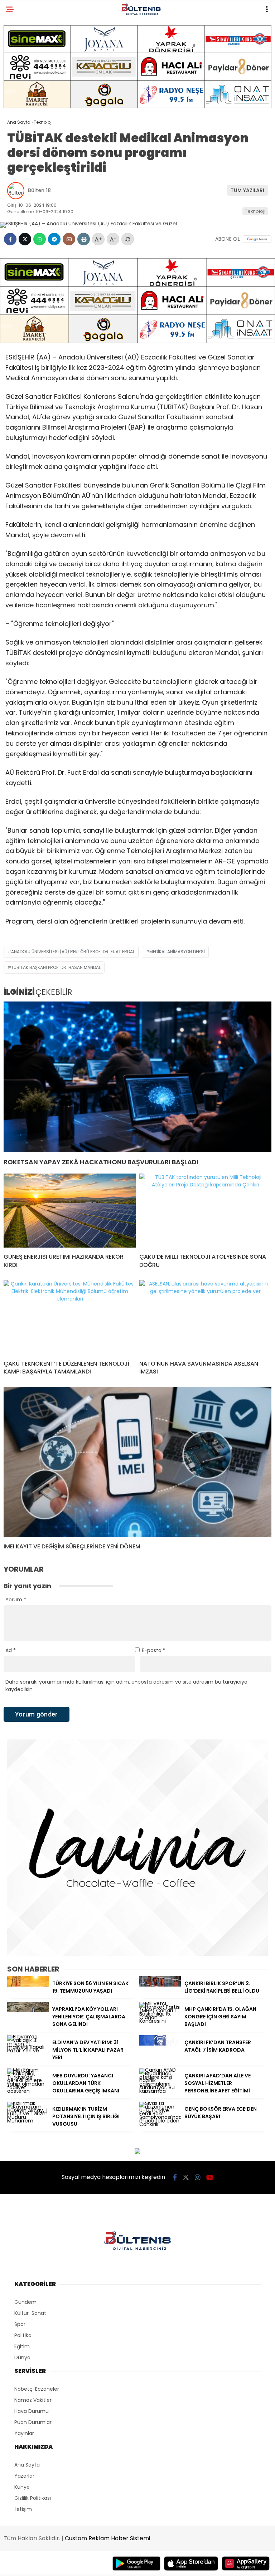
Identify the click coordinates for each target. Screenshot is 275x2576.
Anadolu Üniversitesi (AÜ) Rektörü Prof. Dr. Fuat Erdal (73, 952)
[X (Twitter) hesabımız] (186, 2177)
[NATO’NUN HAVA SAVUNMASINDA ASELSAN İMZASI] (205, 1317)
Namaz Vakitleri (33, 2400)
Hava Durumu (32, 2411)
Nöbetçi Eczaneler (37, 2389)
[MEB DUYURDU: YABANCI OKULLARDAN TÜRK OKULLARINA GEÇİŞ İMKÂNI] (28, 2091)
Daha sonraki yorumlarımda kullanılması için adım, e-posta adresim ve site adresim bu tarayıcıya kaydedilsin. (126, 1686)
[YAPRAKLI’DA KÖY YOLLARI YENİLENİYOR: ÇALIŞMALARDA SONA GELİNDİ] (28, 2011)
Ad (11, 1650)
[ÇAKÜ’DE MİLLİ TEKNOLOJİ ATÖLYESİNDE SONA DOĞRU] (205, 1211)
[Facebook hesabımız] (175, 2177)
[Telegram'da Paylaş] (54, 239)
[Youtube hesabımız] (210, 2177)
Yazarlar (24, 2476)
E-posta (154, 1650)
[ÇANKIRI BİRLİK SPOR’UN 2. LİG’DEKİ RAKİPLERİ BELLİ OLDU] (160, 1985)
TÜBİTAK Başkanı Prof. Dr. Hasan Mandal (56, 967)
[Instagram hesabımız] (198, 2177)
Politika (23, 2335)
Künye (22, 2487)
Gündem (25, 2302)
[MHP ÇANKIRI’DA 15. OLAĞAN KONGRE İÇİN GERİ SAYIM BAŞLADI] (160, 2021)
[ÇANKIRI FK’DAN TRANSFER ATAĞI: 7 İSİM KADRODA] (160, 2044)
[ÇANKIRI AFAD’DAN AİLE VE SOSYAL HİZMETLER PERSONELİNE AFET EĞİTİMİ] (160, 2091)
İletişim (23, 2509)
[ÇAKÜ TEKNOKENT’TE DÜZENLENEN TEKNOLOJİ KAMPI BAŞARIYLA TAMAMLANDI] (70, 1317)
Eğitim (22, 2346)
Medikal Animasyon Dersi (177, 952)
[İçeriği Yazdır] (84, 239)
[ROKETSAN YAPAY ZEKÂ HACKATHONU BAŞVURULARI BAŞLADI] (137, 1077)
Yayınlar (24, 2433)
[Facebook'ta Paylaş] (10, 239)
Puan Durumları (33, 2422)
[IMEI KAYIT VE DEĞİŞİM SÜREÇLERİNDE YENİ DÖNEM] (137, 1462)
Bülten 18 (39, 190)
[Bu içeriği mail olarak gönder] (69, 239)
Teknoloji (255, 211)
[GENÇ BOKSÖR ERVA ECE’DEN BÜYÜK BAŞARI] (160, 2124)
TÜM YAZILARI (247, 190)
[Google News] (257, 239)
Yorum (16, 1600)
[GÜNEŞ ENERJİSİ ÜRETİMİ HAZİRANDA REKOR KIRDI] (70, 1211)
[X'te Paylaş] (25, 239)
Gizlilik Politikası (33, 2498)
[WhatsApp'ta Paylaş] (40, 239)
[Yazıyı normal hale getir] (128, 239)
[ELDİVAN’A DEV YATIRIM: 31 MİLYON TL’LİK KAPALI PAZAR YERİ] (28, 2051)
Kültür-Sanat (30, 2313)
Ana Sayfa (27, 2465)
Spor (20, 2324)
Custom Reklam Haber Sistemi (107, 2538)
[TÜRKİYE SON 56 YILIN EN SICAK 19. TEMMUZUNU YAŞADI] (28, 1985)
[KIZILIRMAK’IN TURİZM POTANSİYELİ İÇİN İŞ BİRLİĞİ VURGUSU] (28, 2121)
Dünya (22, 2357)
